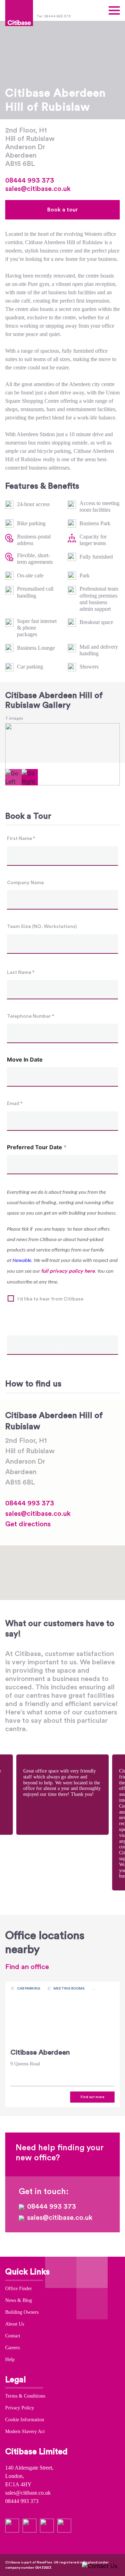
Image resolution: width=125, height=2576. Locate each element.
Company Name (25, 883)
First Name (21, 839)
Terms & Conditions (25, 2396)
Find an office (27, 1967)
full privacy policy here (68, 1271)
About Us (15, 2324)
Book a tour (62, 210)
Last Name (21, 973)
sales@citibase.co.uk (38, 189)
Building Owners (22, 2312)
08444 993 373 (30, 181)
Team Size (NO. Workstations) (42, 927)
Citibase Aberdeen (40, 2053)
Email (15, 1104)
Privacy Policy (20, 2408)
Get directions (28, 1524)
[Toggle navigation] (114, 10)
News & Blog (19, 2300)
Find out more (93, 2097)
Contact (13, 2336)
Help (10, 2359)
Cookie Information (25, 2420)
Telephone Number (31, 1016)
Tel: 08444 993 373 (54, 16)
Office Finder (19, 2289)
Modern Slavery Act (25, 2431)
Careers (12, 2348)
